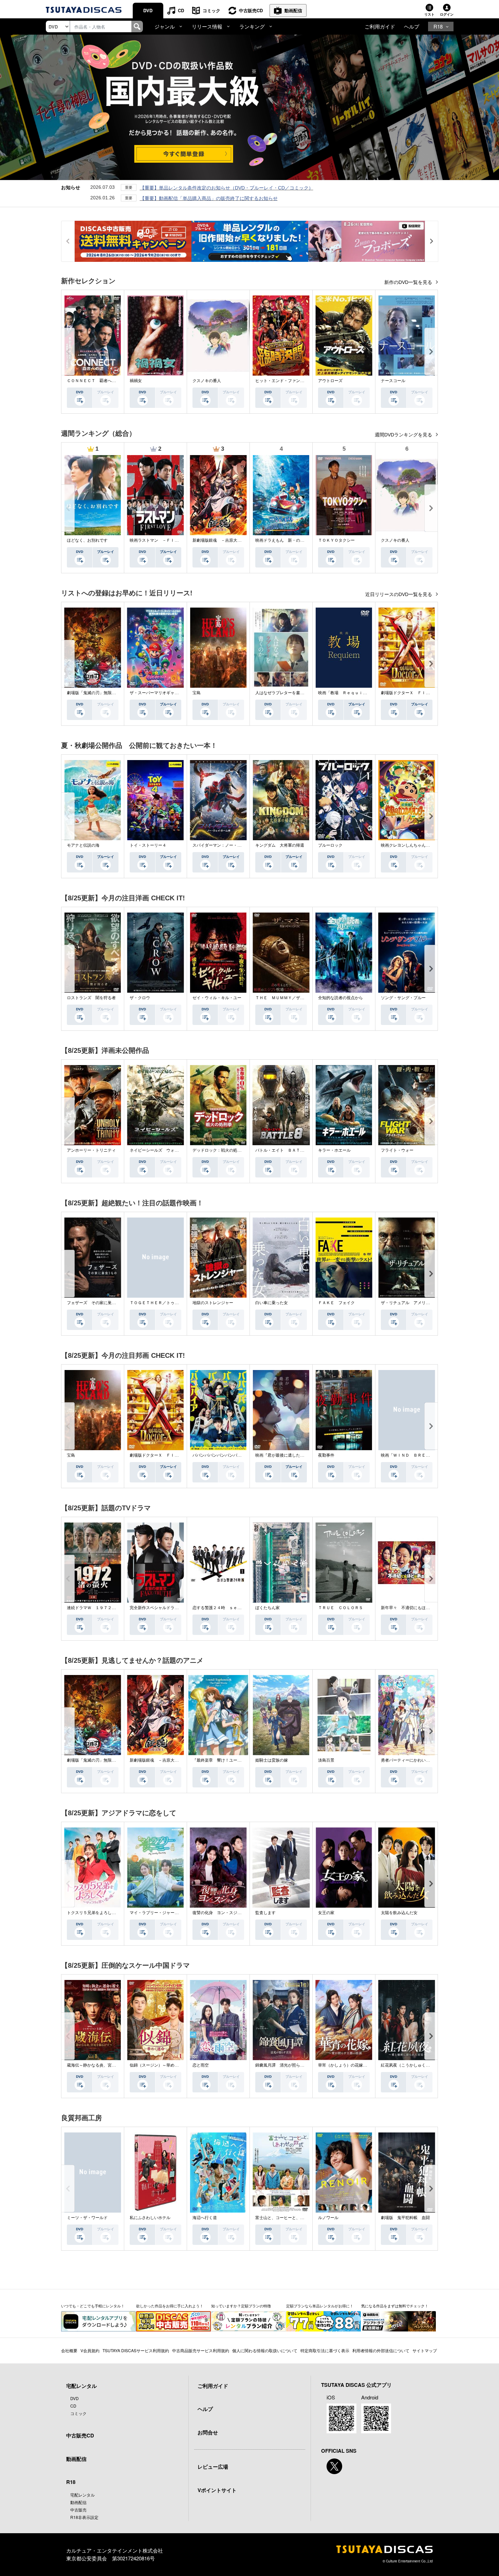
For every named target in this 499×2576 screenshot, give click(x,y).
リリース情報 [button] (207, 26)
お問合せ (208, 2432)
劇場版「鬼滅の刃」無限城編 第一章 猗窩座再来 (114, 693)
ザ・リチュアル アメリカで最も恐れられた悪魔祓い (430, 1303)
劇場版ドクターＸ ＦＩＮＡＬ (409, 693)
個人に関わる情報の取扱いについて (265, 2350)
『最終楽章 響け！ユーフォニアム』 (227, 1760)
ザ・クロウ (140, 998)
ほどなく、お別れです (87, 540)
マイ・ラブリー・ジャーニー (156, 1913)
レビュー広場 (213, 2467)
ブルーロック (330, 845)
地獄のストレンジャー (213, 1303)
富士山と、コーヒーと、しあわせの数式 (292, 2218)
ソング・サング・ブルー (403, 998)
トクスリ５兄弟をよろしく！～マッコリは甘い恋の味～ (118, 1913)
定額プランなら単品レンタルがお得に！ (320, 2306)
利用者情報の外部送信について (381, 2350)
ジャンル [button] (165, 26)
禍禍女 (136, 381)
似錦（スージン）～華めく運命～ (160, 2065)
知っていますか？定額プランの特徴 (241, 2306)
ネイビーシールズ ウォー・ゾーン (162, 1150)
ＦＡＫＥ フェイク (336, 1303)
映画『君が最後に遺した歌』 (282, 1455)
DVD (148, 10)
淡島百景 (326, 1760)
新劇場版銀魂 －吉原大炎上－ (221, 540)
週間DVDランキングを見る (404, 435)
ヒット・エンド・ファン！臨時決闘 (288, 381)
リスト (429, 14)
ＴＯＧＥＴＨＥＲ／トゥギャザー (160, 1303)
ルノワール (328, 2218)
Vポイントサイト (217, 2490)
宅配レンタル (82, 2495)
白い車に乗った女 (272, 1303)
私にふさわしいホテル (150, 2218)
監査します (265, 1913)
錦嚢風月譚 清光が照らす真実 (284, 2065)
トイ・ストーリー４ (148, 845)
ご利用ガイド (380, 26)
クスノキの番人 (207, 381)
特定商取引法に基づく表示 (325, 2350)
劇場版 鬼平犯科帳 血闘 (405, 2218)
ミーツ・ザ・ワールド (87, 2218)
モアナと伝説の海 (83, 845)
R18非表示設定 (84, 2517)
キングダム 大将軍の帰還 (280, 845)
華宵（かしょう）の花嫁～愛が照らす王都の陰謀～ (365, 2065)
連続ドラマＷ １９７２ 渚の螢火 (99, 1608)
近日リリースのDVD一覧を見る (399, 594)
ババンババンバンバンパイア (219, 1455)
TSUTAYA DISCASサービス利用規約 (136, 2350)
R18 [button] (438, 26)
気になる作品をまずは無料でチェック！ (395, 2306)
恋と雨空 (201, 2065)
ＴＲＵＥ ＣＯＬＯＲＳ (340, 1608)
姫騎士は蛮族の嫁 (272, 1760)
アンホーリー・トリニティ (91, 1150)
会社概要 (69, 2350)
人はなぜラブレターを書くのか (284, 693)
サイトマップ (425, 2350)
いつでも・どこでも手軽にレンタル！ (93, 2306)
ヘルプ (412, 26)
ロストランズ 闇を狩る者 (91, 998)
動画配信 (293, 10)
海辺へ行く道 (205, 2218)
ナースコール (393, 381)
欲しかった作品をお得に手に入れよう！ (170, 2306)
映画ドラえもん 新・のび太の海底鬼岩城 (294, 540)
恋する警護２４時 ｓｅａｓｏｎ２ (225, 1608)
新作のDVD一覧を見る (409, 282)
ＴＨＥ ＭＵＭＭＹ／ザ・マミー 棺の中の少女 (300, 998)
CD (181, 10)
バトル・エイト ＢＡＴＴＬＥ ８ (288, 1150)
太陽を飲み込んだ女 (399, 1913)
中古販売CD (251, 10)
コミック (211, 10)
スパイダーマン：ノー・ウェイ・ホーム (229, 845)
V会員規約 (90, 2350)
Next (431, 352)
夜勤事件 (326, 1455)
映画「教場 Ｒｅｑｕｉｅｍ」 (347, 693)
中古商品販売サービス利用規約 (201, 2350)
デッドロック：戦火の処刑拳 (219, 1150)
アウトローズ (330, 381)
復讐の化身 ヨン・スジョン (219, 1913)
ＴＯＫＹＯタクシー (336, 540)
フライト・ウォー (397, 1150)
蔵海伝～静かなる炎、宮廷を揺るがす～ (104, 2065)
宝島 (197, 693)
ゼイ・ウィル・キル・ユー (217, 998)
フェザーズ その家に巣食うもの (97, 1303)
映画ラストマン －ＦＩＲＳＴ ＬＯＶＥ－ (170, 540)
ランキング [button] (252, 26)
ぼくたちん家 (267, 1608)
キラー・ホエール (334, 1150)
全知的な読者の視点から (340, 998)
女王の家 (326, 1913)
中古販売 (78, 2510)
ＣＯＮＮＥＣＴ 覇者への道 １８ (99, 381)
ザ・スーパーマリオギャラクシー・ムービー (170, 693)
